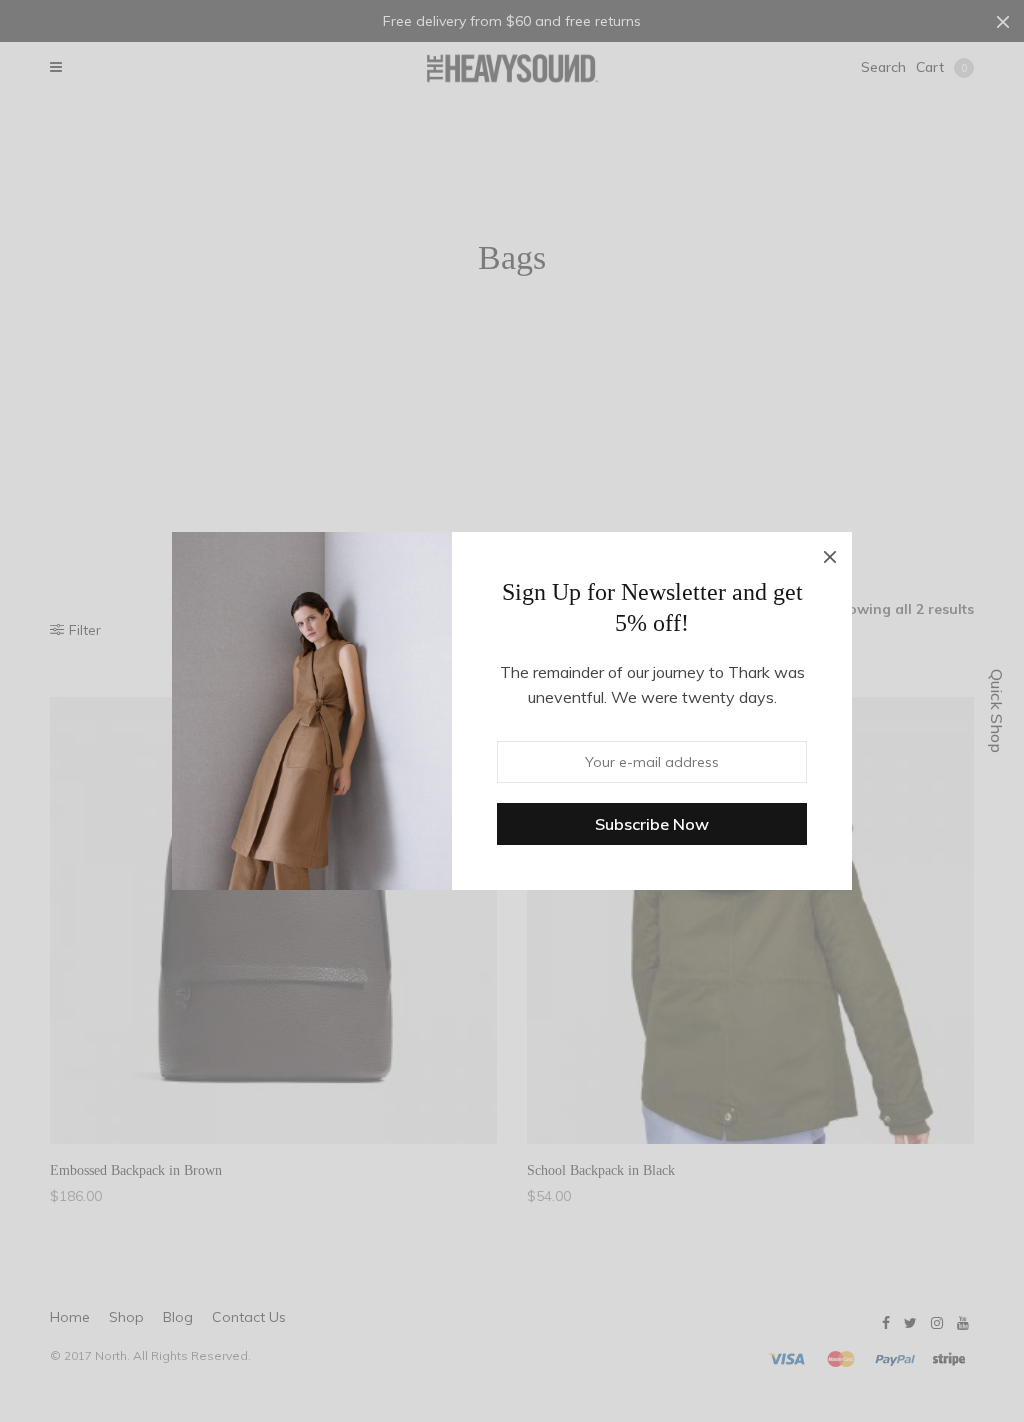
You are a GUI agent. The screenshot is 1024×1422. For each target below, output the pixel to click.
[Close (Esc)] (830, 554)
